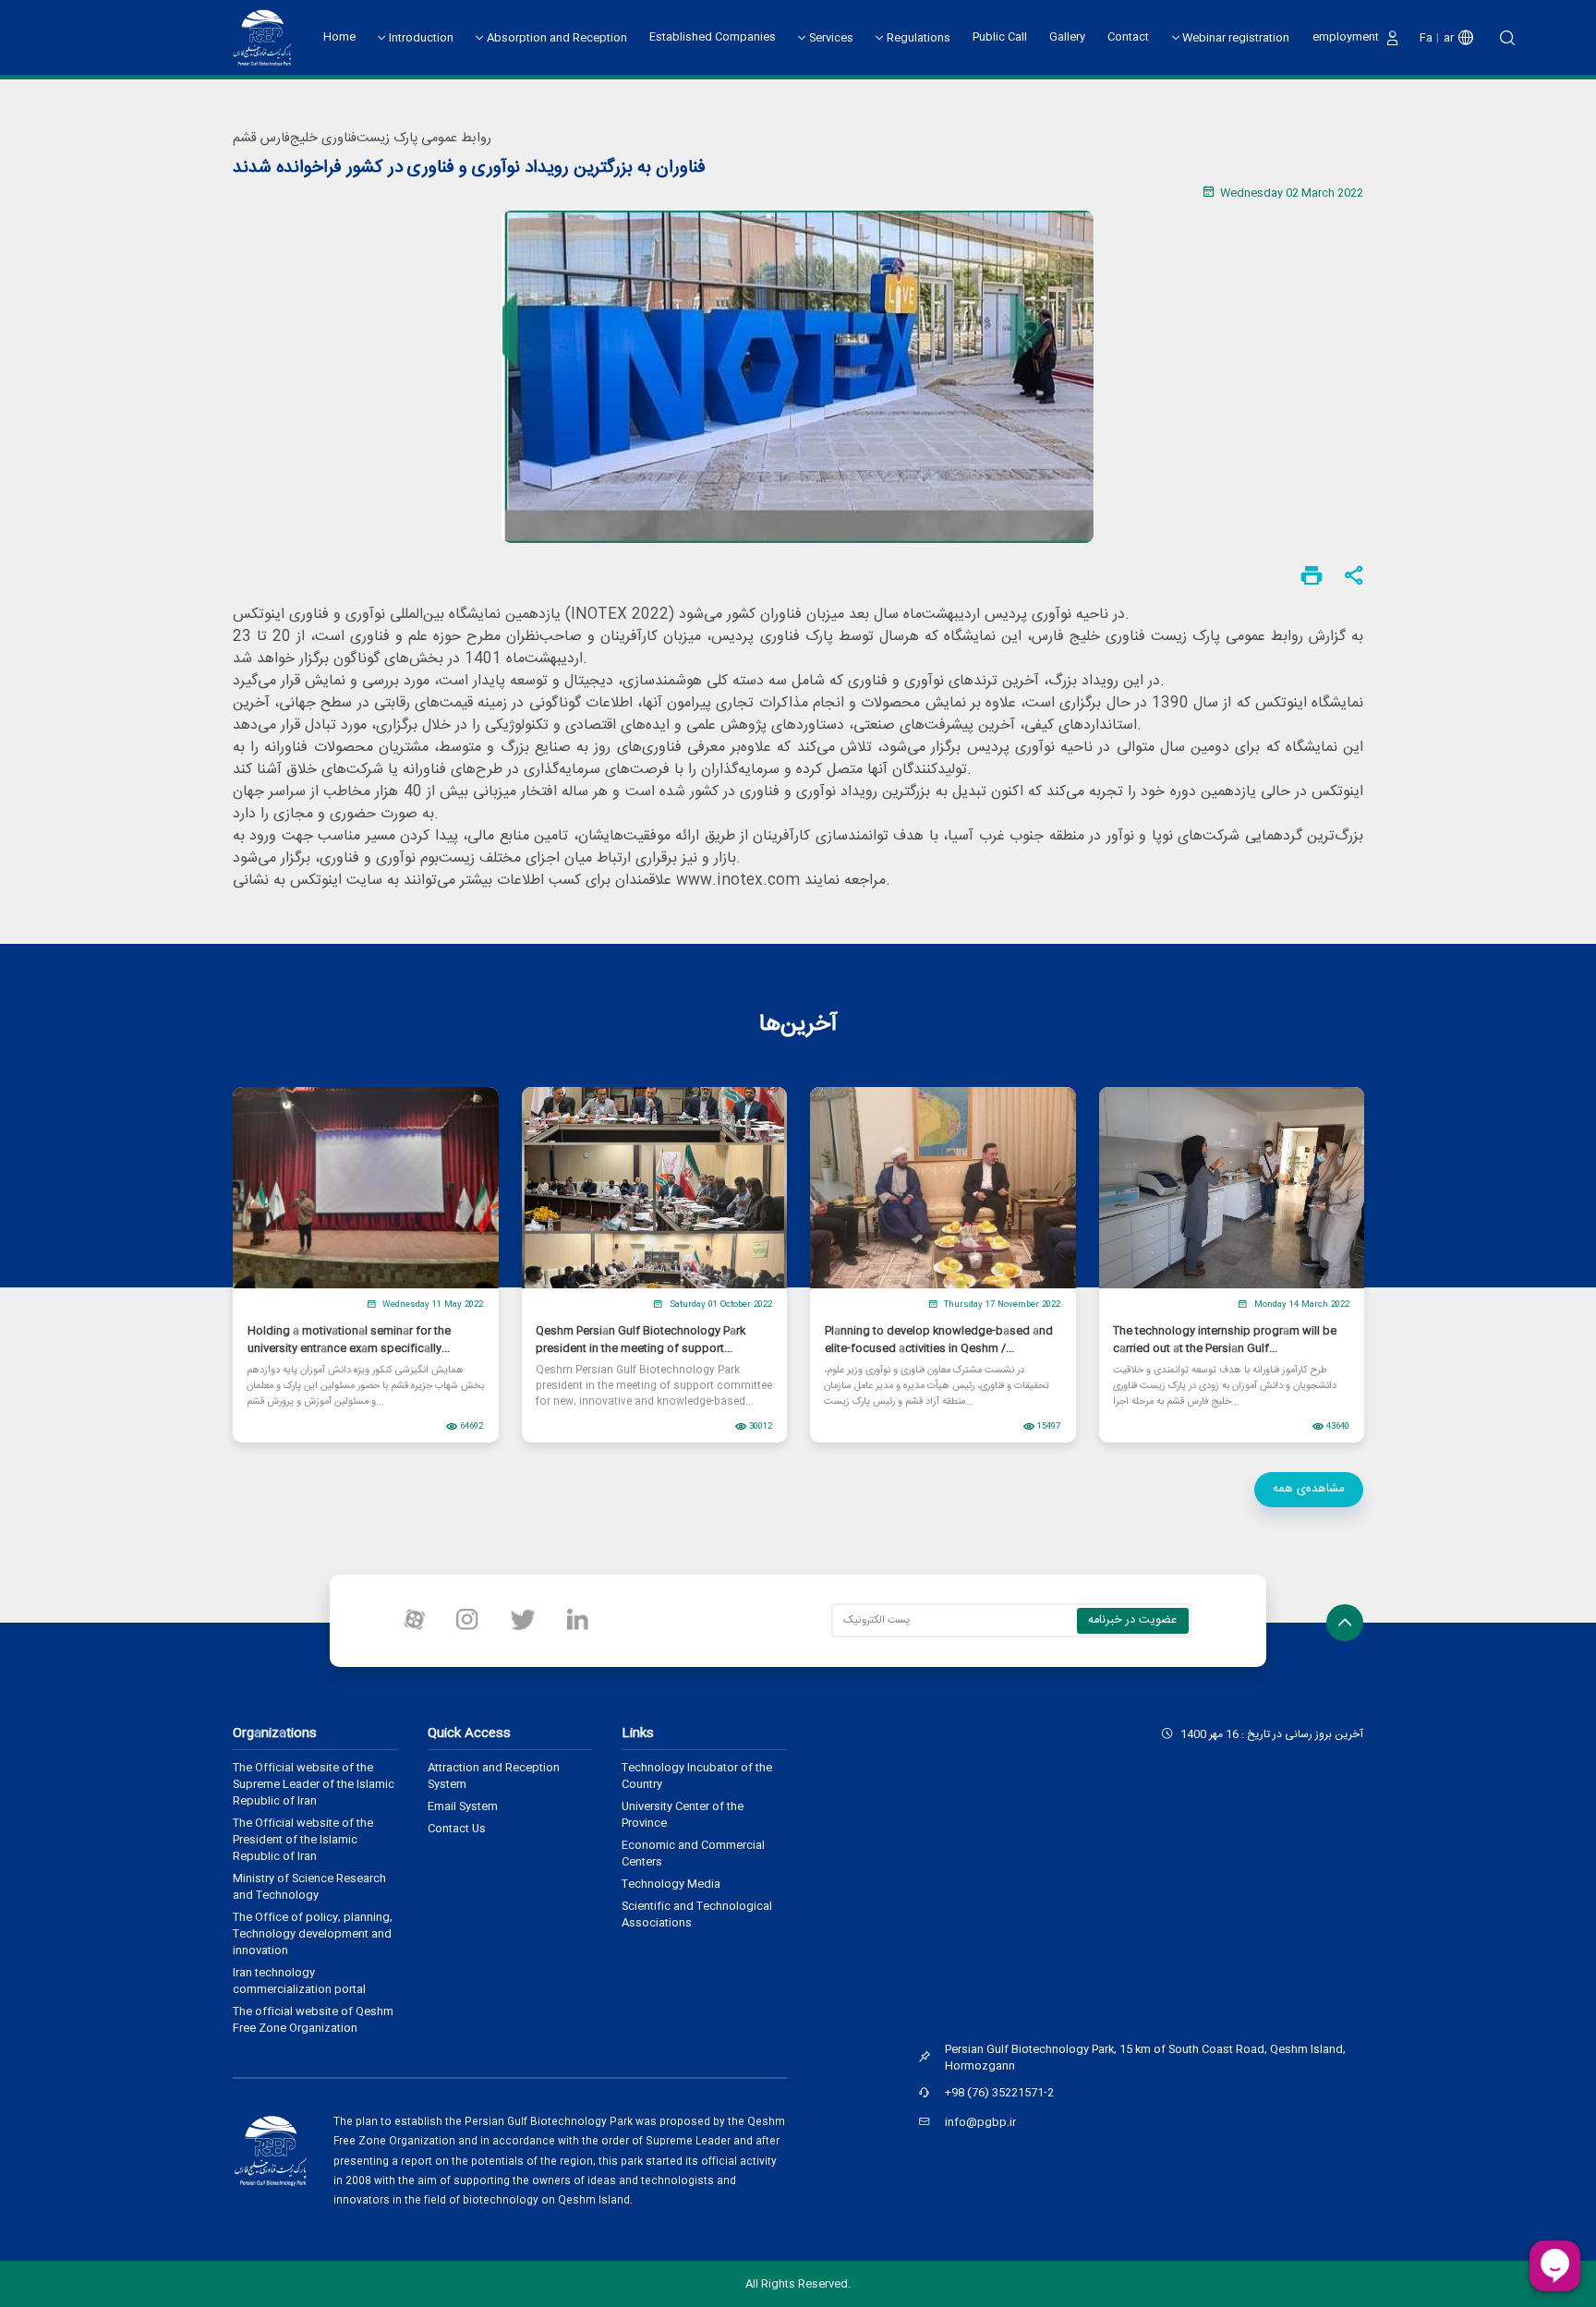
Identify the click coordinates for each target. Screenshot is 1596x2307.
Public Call (1000, 37)
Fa (1426, 38)
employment (1346, 37)
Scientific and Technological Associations (697, 1914)
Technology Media (671, 1884)
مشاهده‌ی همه (1309, 1489)
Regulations (919, 38)
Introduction (421, 38)
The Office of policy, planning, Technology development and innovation (313, 1934)
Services (831, 38)
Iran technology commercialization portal (299, 1981)
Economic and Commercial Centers (693, 1854)
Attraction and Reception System (494, 1776)
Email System (463, 1806)
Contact (1128, 37)
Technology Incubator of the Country (697, 1776)
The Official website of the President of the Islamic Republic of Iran (303, 1840)
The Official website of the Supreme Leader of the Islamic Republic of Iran (314, 1784)
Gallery (1067, 37)
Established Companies (713, 37)
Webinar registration (1236, 38)
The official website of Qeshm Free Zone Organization (313, 2020)
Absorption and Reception (557, 38)
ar (1449, 38)
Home (339, 37)
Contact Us (457, 1829)
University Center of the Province (683, 1815)
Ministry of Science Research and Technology (309, 1887)
